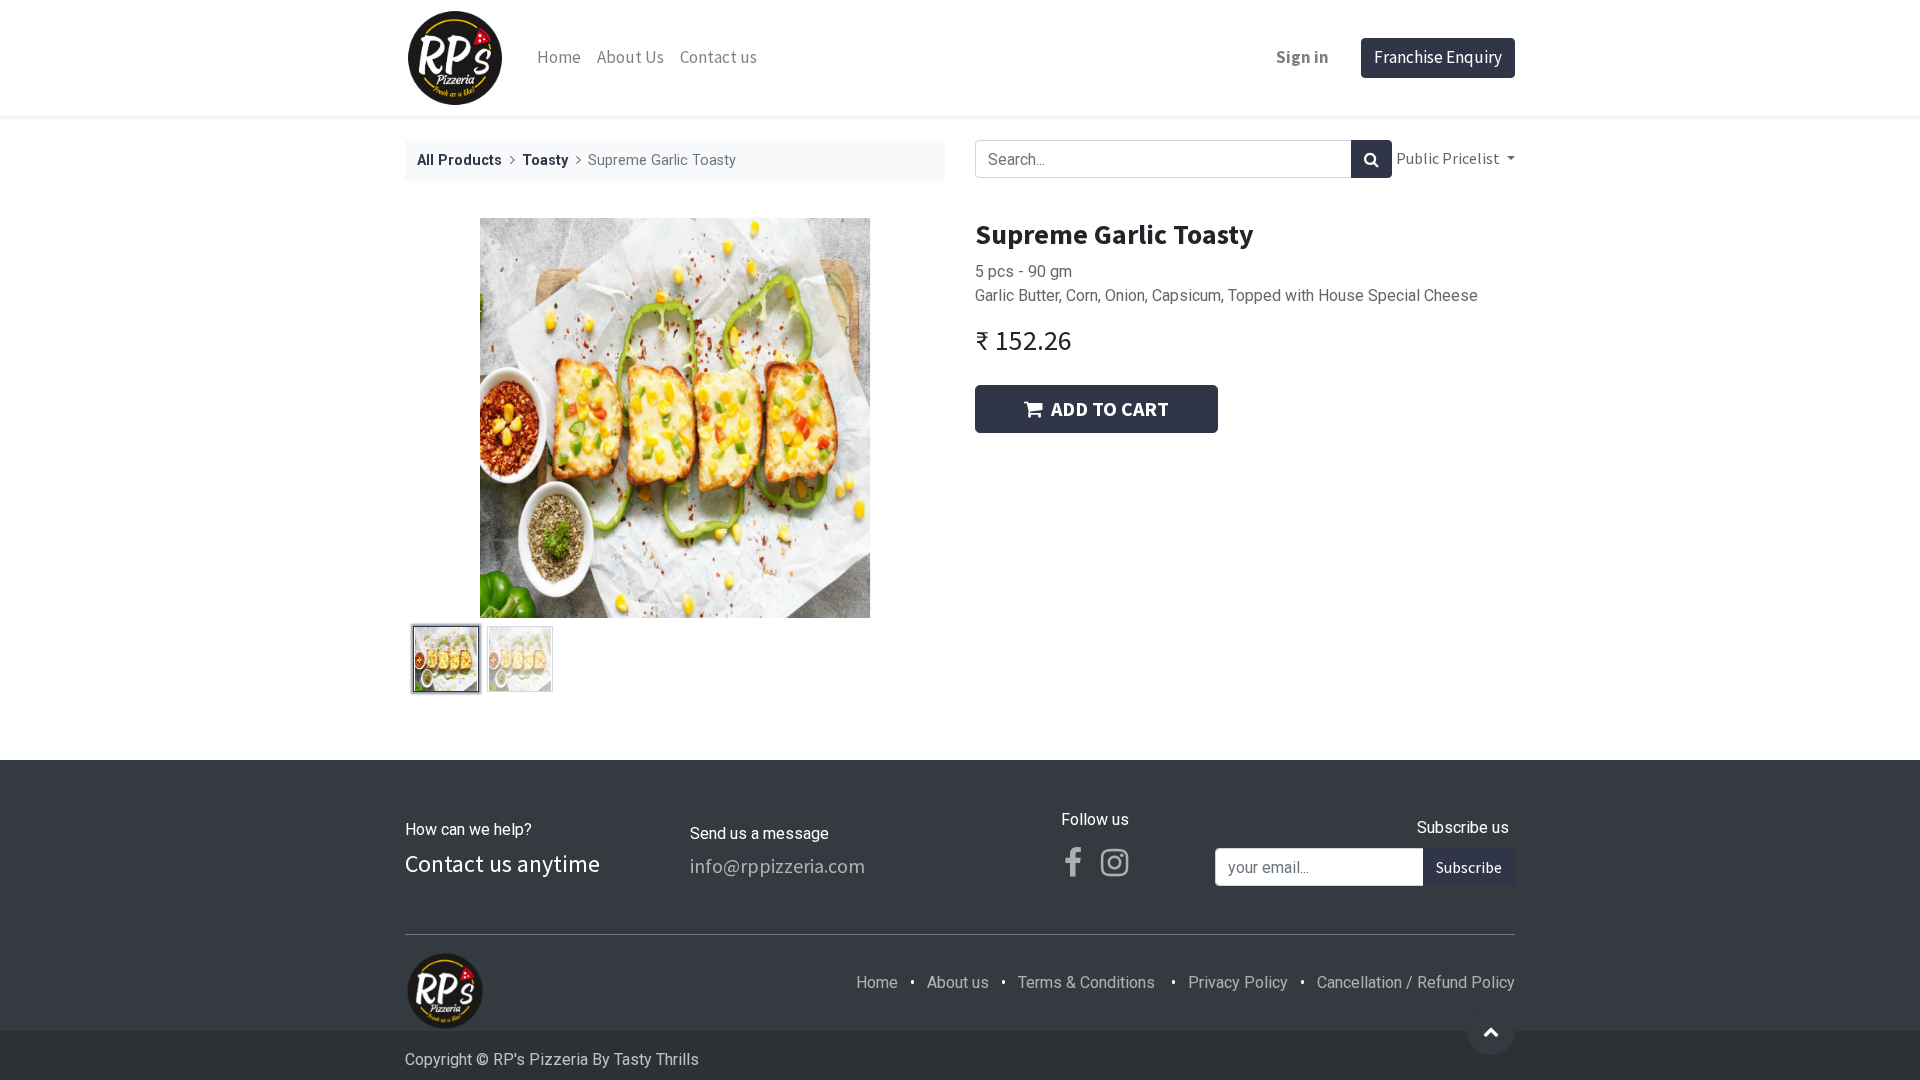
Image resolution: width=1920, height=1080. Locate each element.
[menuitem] (559, 58)
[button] (445, 418)
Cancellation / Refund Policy (1416, 982)
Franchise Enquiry (1438, 57)
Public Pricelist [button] (1449, 158)
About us (958, 982)
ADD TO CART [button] (1110, 408)
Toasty (545, 160)
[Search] (1371, 159)
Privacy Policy (1238, 982)
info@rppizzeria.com (777, 865)
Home (877, 982)
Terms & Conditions (1086, 982)
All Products (459, 160)
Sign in (1302, 57)
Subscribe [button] (1469, 867)
